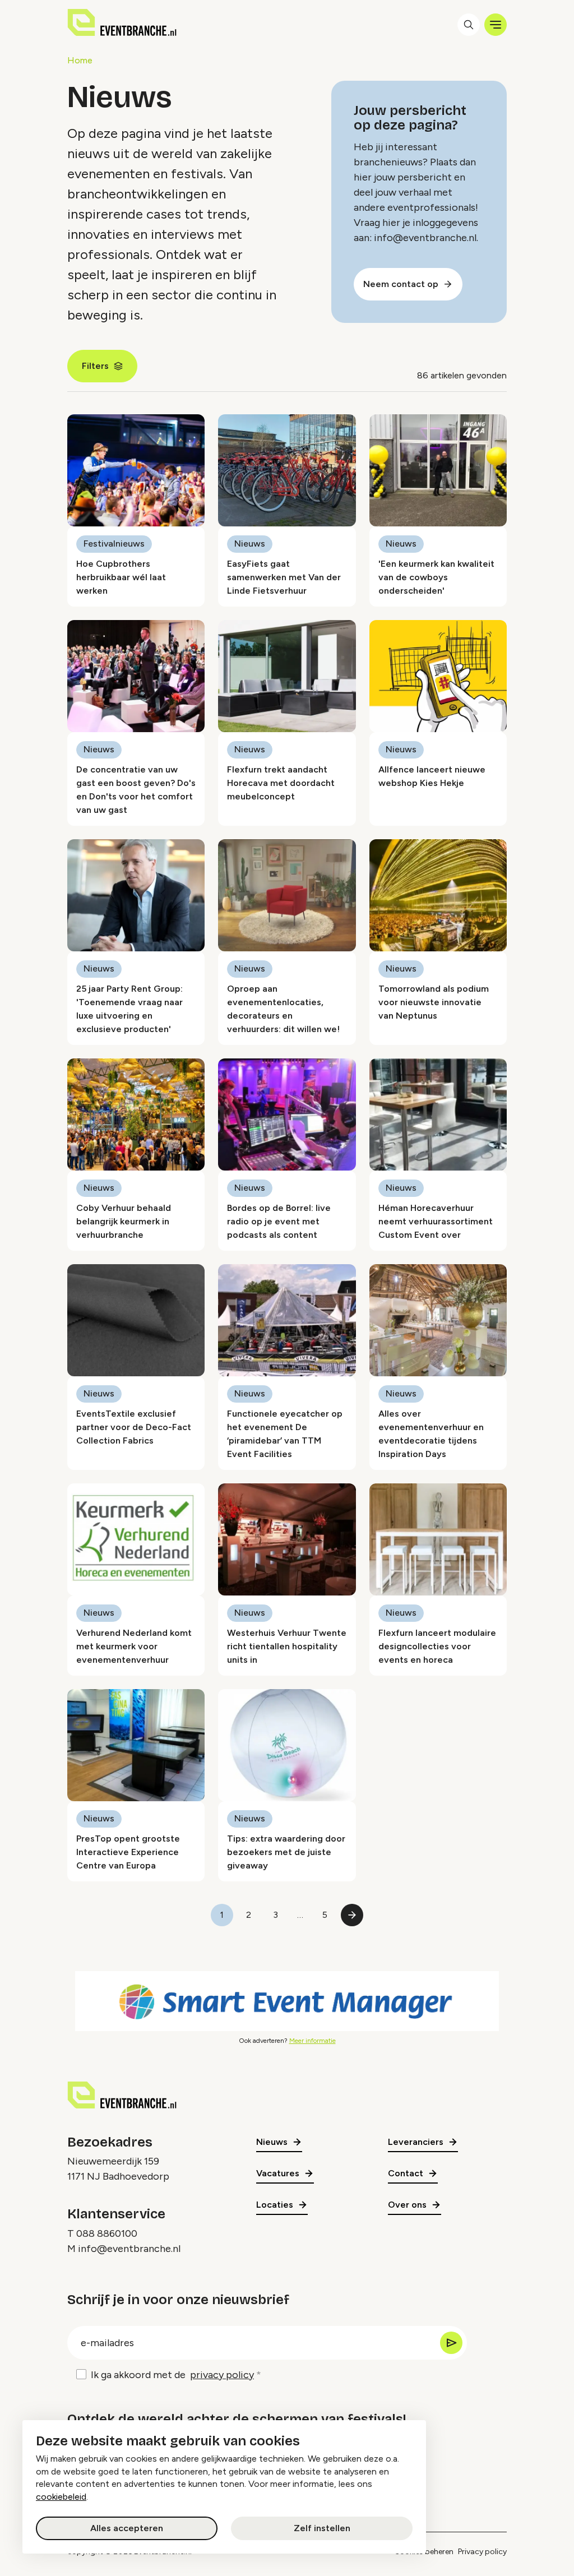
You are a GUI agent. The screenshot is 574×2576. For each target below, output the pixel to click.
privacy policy (222, 2375)
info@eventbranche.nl (129, 2249)
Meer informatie (313, 2041)
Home (80, 60)
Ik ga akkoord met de (172, 2375)
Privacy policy (482, 2552)
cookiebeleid (61, 2497)
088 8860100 (107, 2233)
